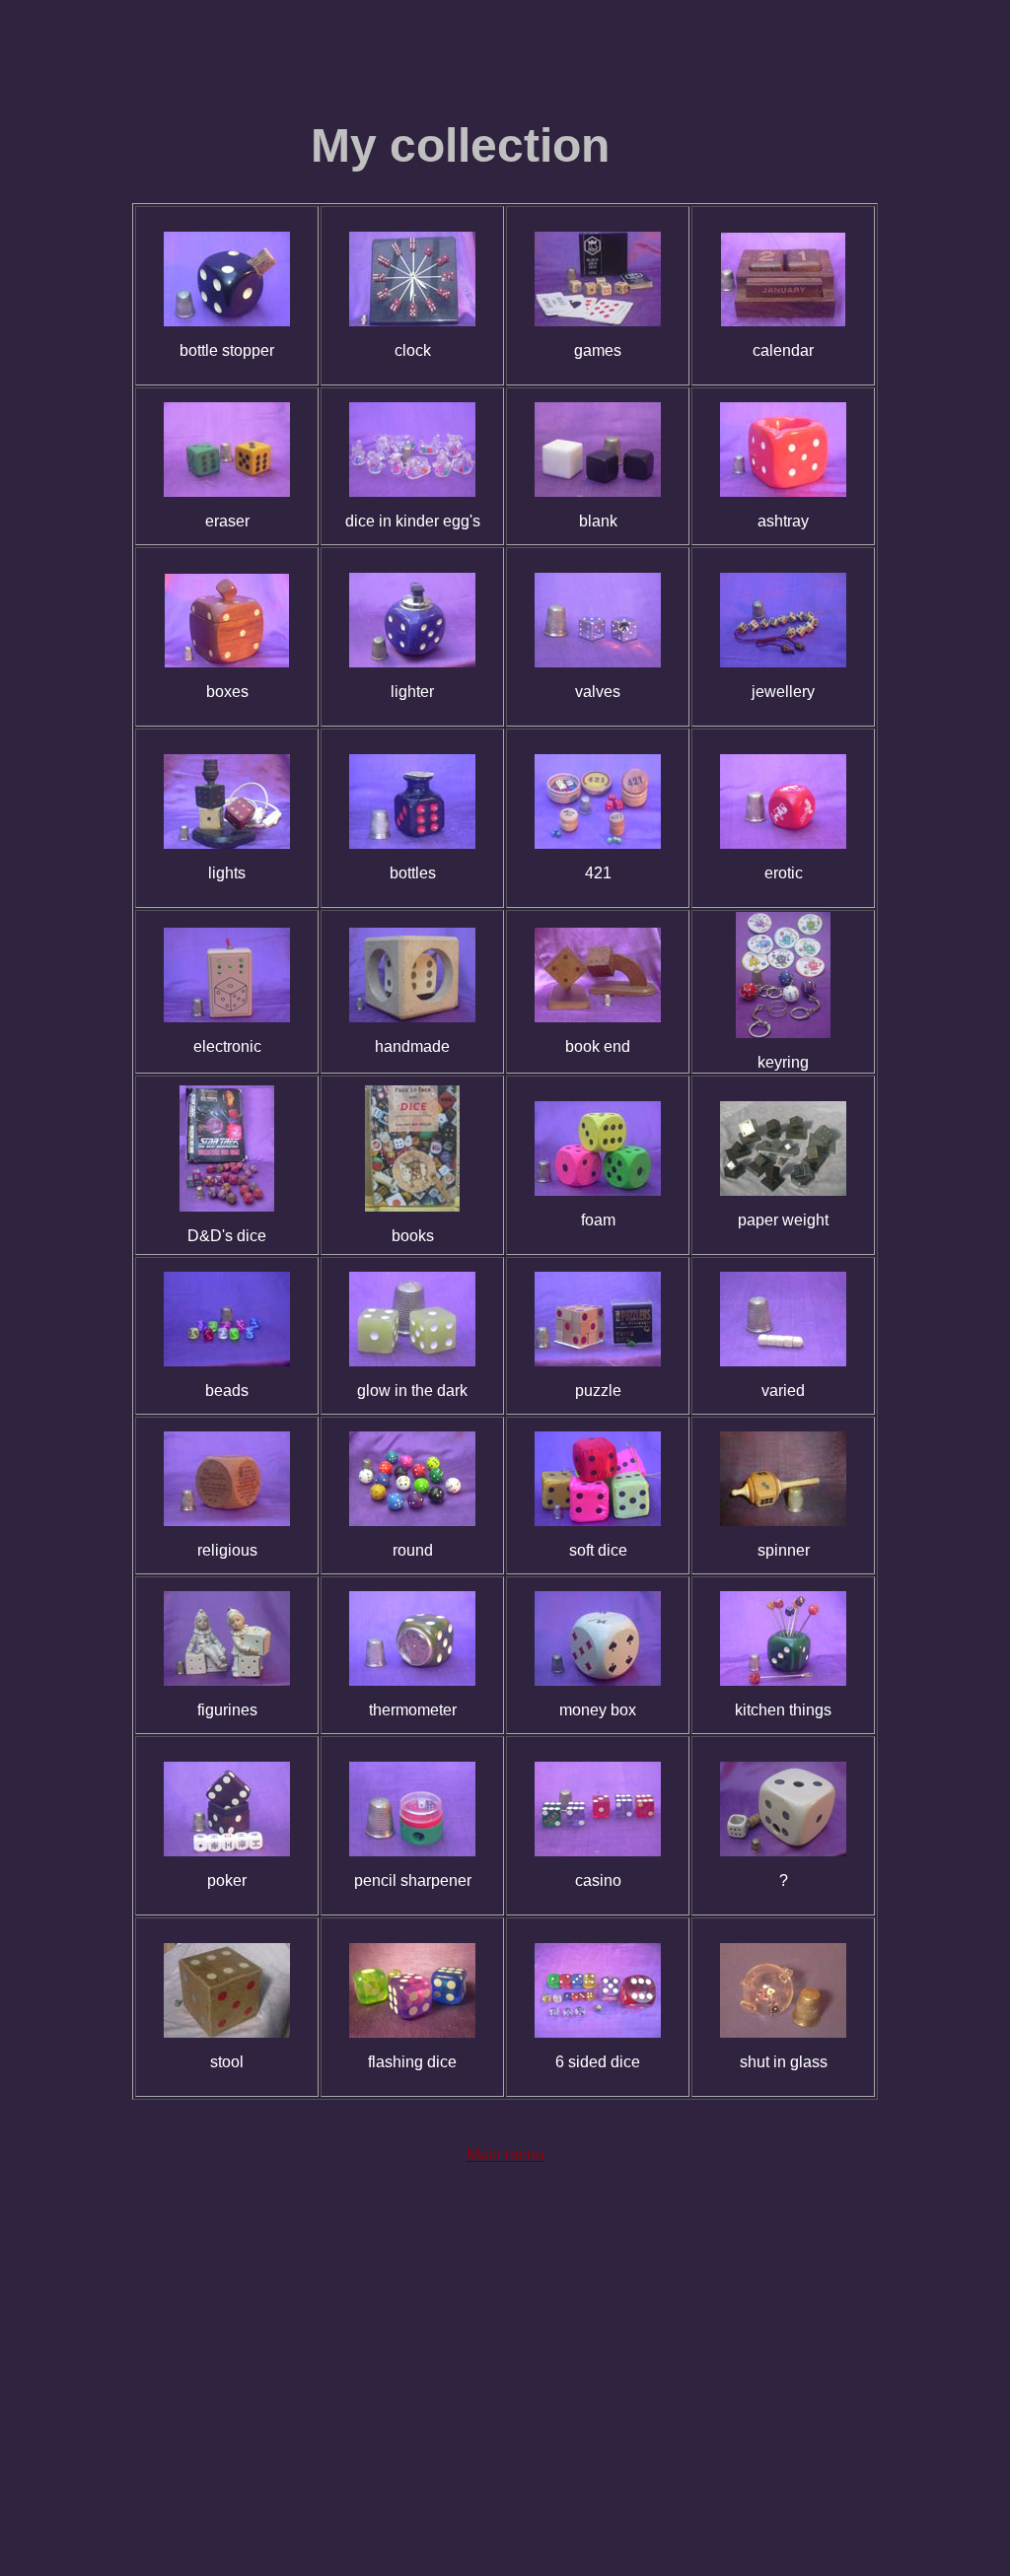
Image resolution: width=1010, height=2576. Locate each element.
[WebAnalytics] (505, 2424)
